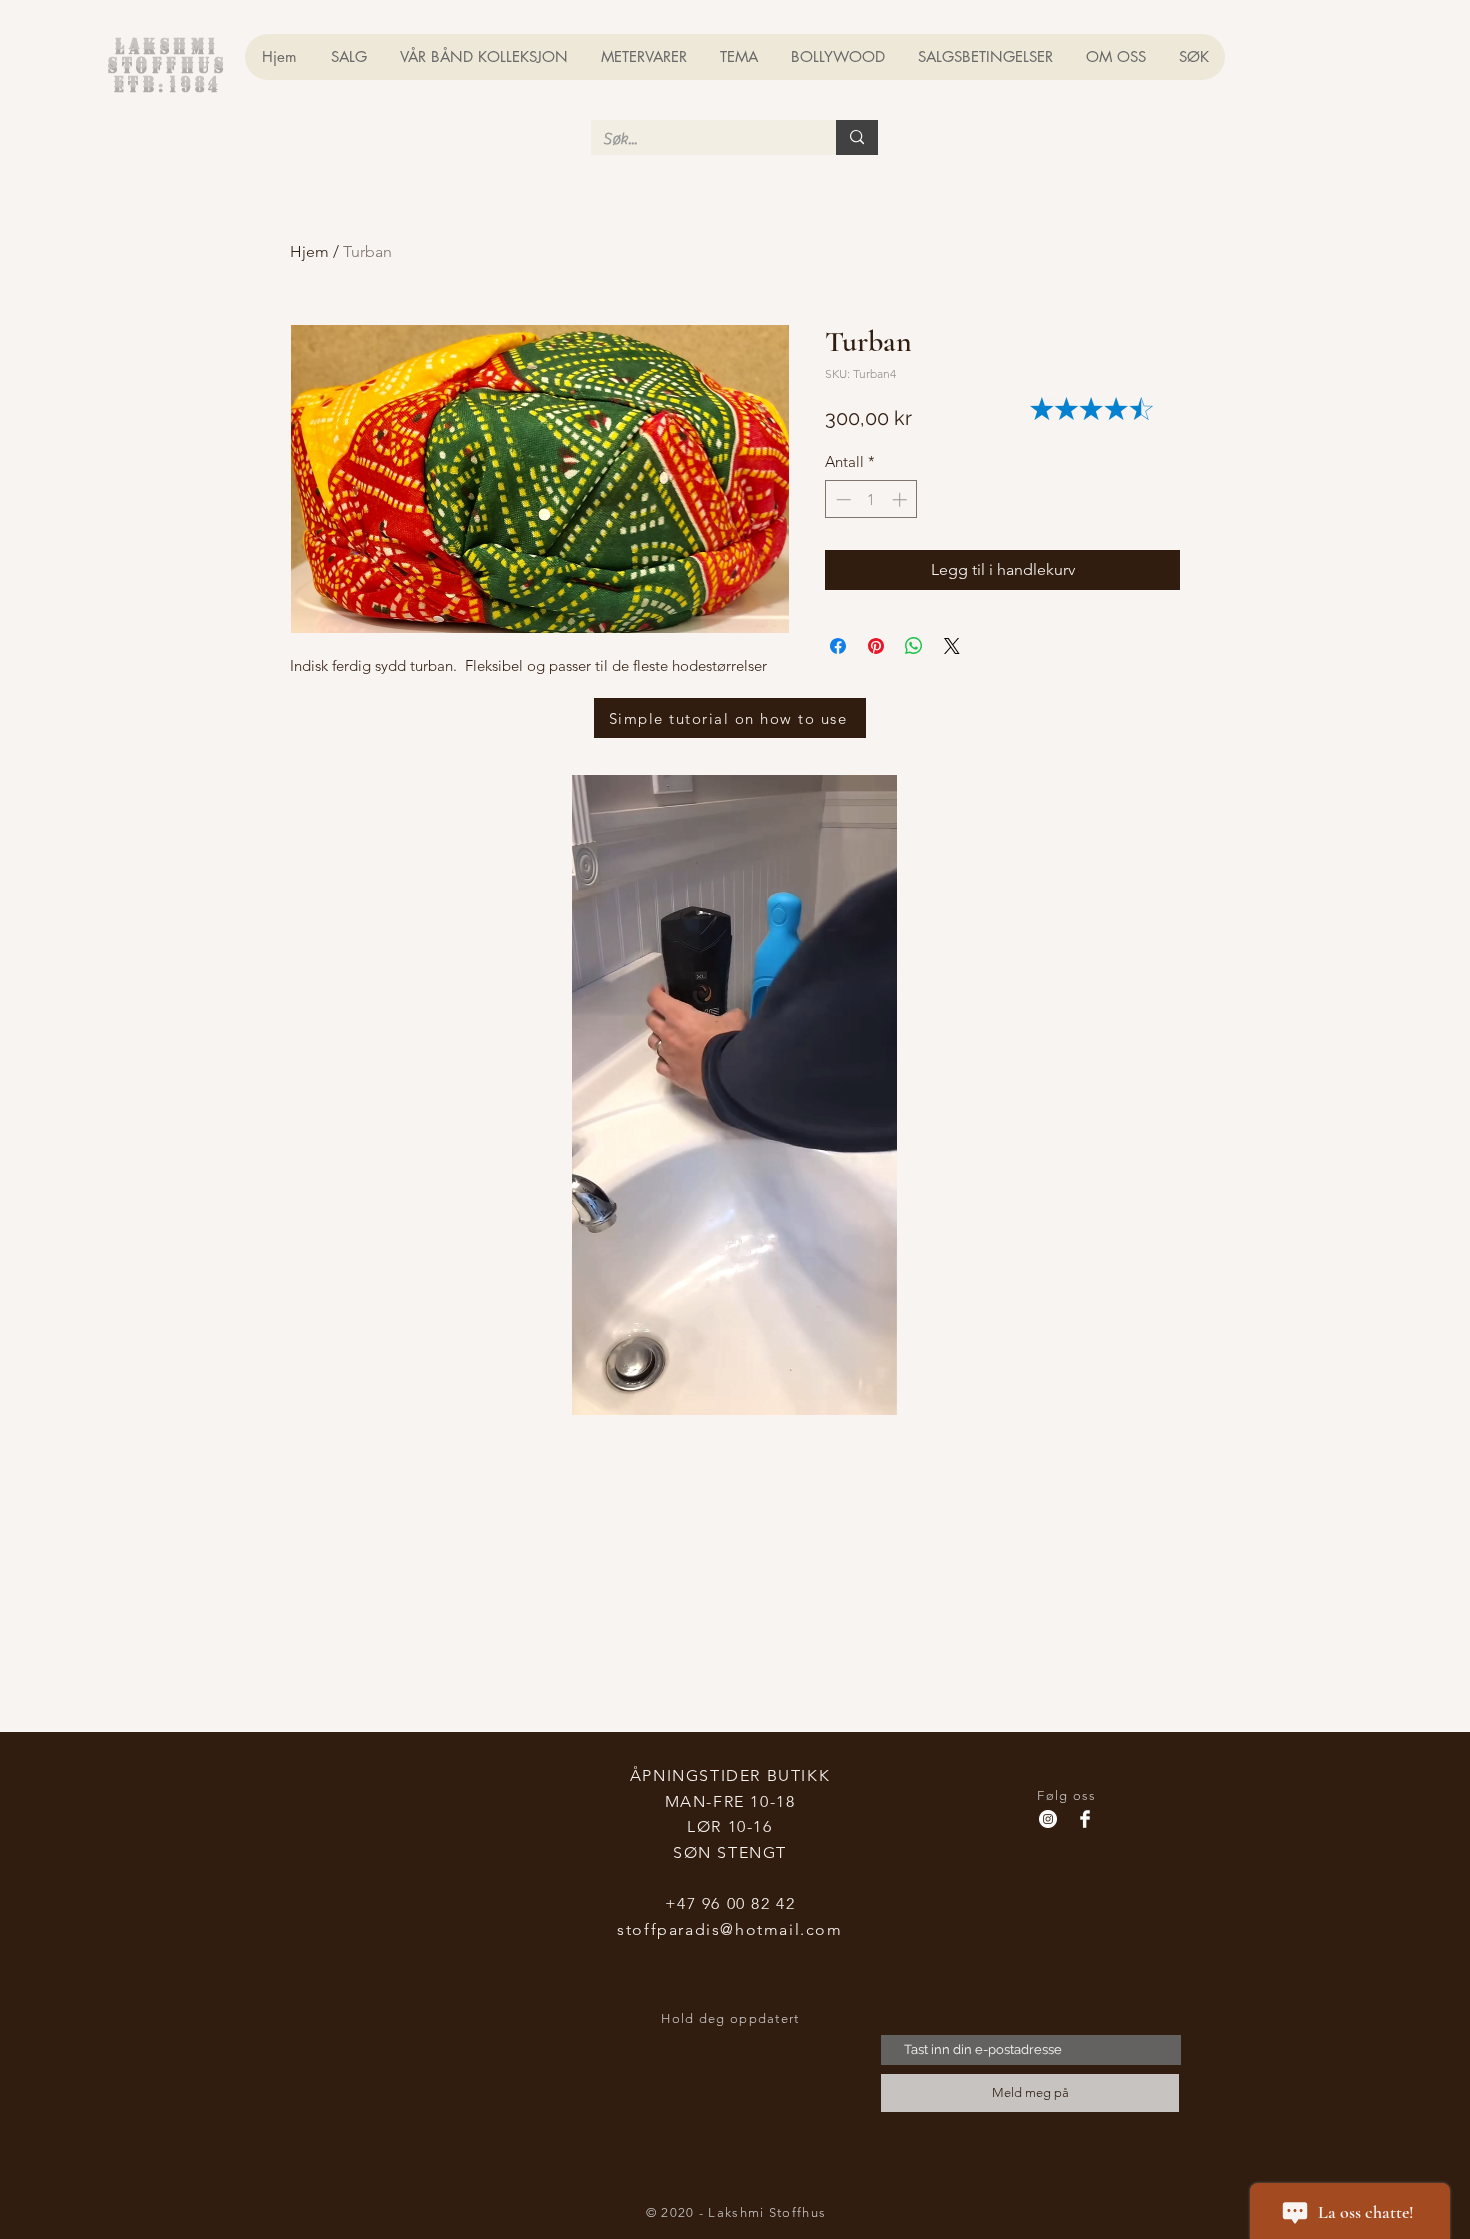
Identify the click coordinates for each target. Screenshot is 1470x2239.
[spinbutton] (871, 499)
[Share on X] (952, 646)
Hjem (309, 251)
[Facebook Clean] (1085, 1819)
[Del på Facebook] (838, 646)
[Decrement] (841, 499)
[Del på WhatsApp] (914, 646)
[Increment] (901, 499)
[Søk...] (857, 137)
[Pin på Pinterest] (876, 646)
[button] (871, 1393)
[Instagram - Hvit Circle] (1048, 1819)
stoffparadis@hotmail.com (729, 1929)
